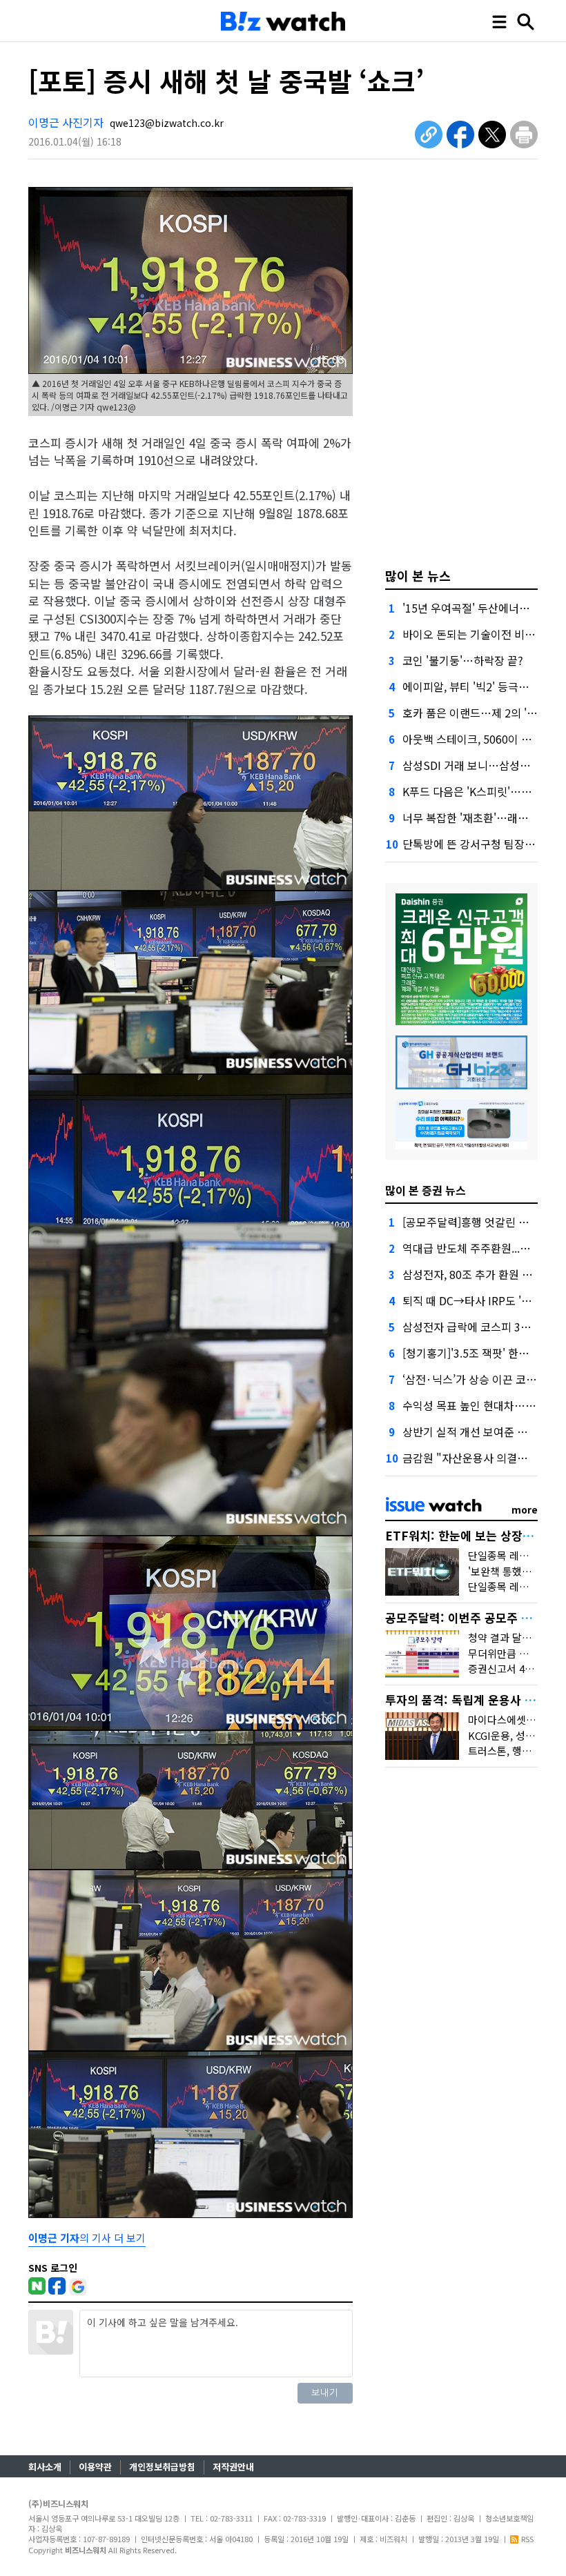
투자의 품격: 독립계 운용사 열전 (466, 1700)
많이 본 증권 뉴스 (426, 1190)
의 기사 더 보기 (87, 2238)
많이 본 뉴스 (418, 575)
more (525, 1509)
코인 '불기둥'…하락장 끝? (463, 660)
